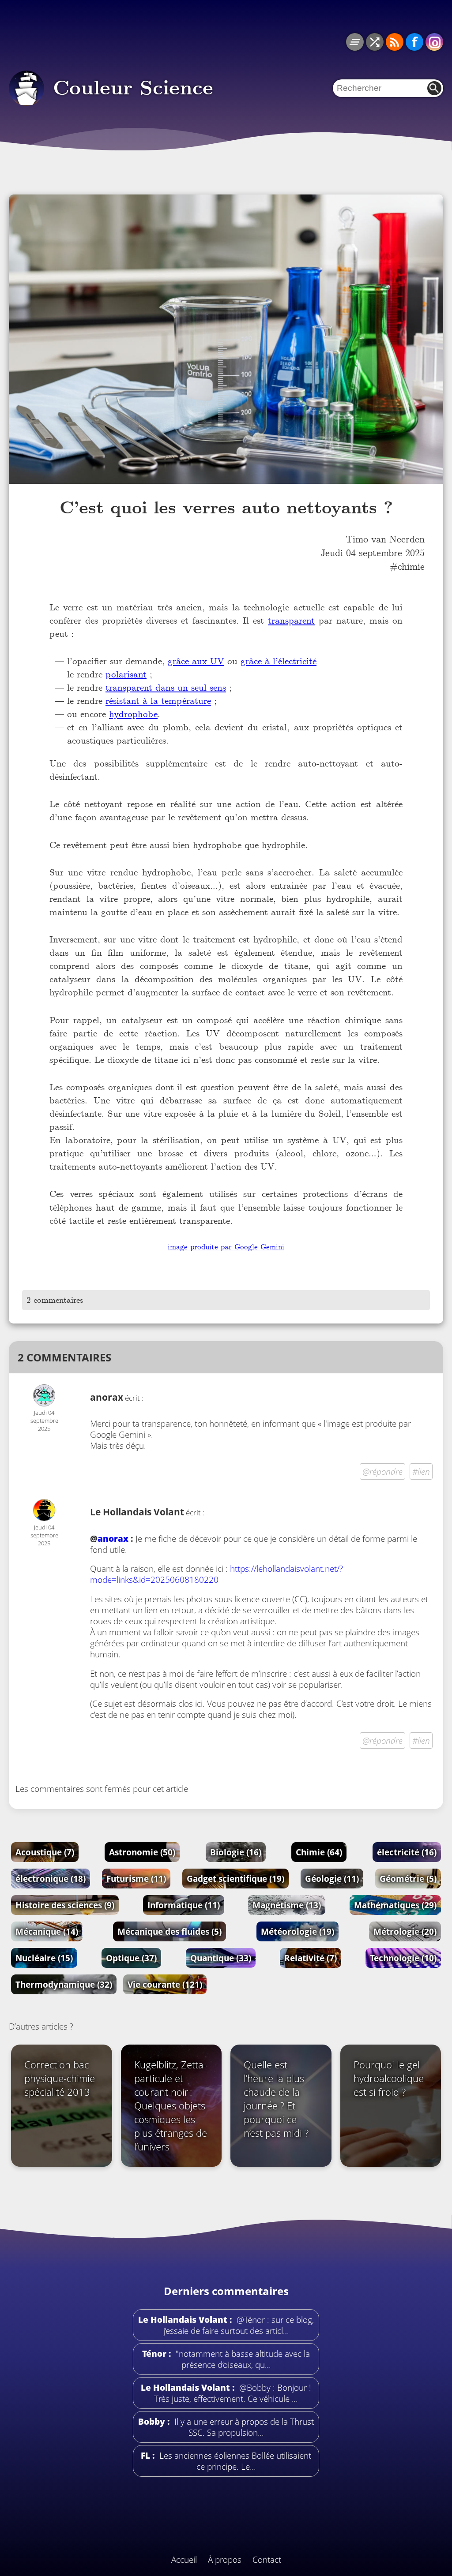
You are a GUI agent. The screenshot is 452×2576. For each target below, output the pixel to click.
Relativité (311, 1958)
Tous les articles (355, 42)
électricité (407, 1852)
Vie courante (165, 1984)
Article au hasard (375, 42)
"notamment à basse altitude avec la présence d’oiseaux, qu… (242, 2359)
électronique (51, 1879)
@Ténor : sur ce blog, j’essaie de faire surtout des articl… (239, 2325)
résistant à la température (158, 701)
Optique (131, 1958)
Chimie (319, 1852)
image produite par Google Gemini (226, 1247)
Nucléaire (44, 1958)
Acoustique (45, 1852)
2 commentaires (55, 1300)
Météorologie (298, 1931)
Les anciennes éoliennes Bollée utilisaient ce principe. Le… (234, 2461)
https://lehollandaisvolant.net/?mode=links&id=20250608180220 (217, 1574)
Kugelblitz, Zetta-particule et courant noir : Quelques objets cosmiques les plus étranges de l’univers (171, 2106)
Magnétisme (287, 1905)
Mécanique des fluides (169, 1931)
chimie (411, 566)
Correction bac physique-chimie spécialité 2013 (60, 2078)
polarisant (126, 674)
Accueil (184, 2559)
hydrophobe (133, 714)
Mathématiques (395, 1905)
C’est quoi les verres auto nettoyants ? (226, 508)
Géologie (332, 1879)
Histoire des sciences (65, 1905)
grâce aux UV (196, 661)
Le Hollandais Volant (137, 1512)
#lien (421, 1471)
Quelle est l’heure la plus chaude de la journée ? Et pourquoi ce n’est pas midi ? (276, 2099)
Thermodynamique (64, 1984)
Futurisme (136, 1879)
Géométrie (408, 1879)
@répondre (382, 1471)
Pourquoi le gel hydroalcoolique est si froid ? (389, 2078)
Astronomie (142, 1852)
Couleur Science (133, 88)
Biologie (236, 1852)
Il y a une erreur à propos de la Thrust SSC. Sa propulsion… (243, 2427)
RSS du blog (395, 42)
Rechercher (434, 88)
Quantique (221, 1958)
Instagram (434, 42)
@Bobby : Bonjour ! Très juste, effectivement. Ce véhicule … (233, 2393)
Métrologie (405, 1931)
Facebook (414, 42)
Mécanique (47, 1931)
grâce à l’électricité (279, 661)
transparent (291, 620)
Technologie (403, 1958)
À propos (225, 2559)
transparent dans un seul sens (166, 687)
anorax (113, 1538)
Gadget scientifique (235, 1879)
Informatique (184, 1905)
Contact (267, 2559)
